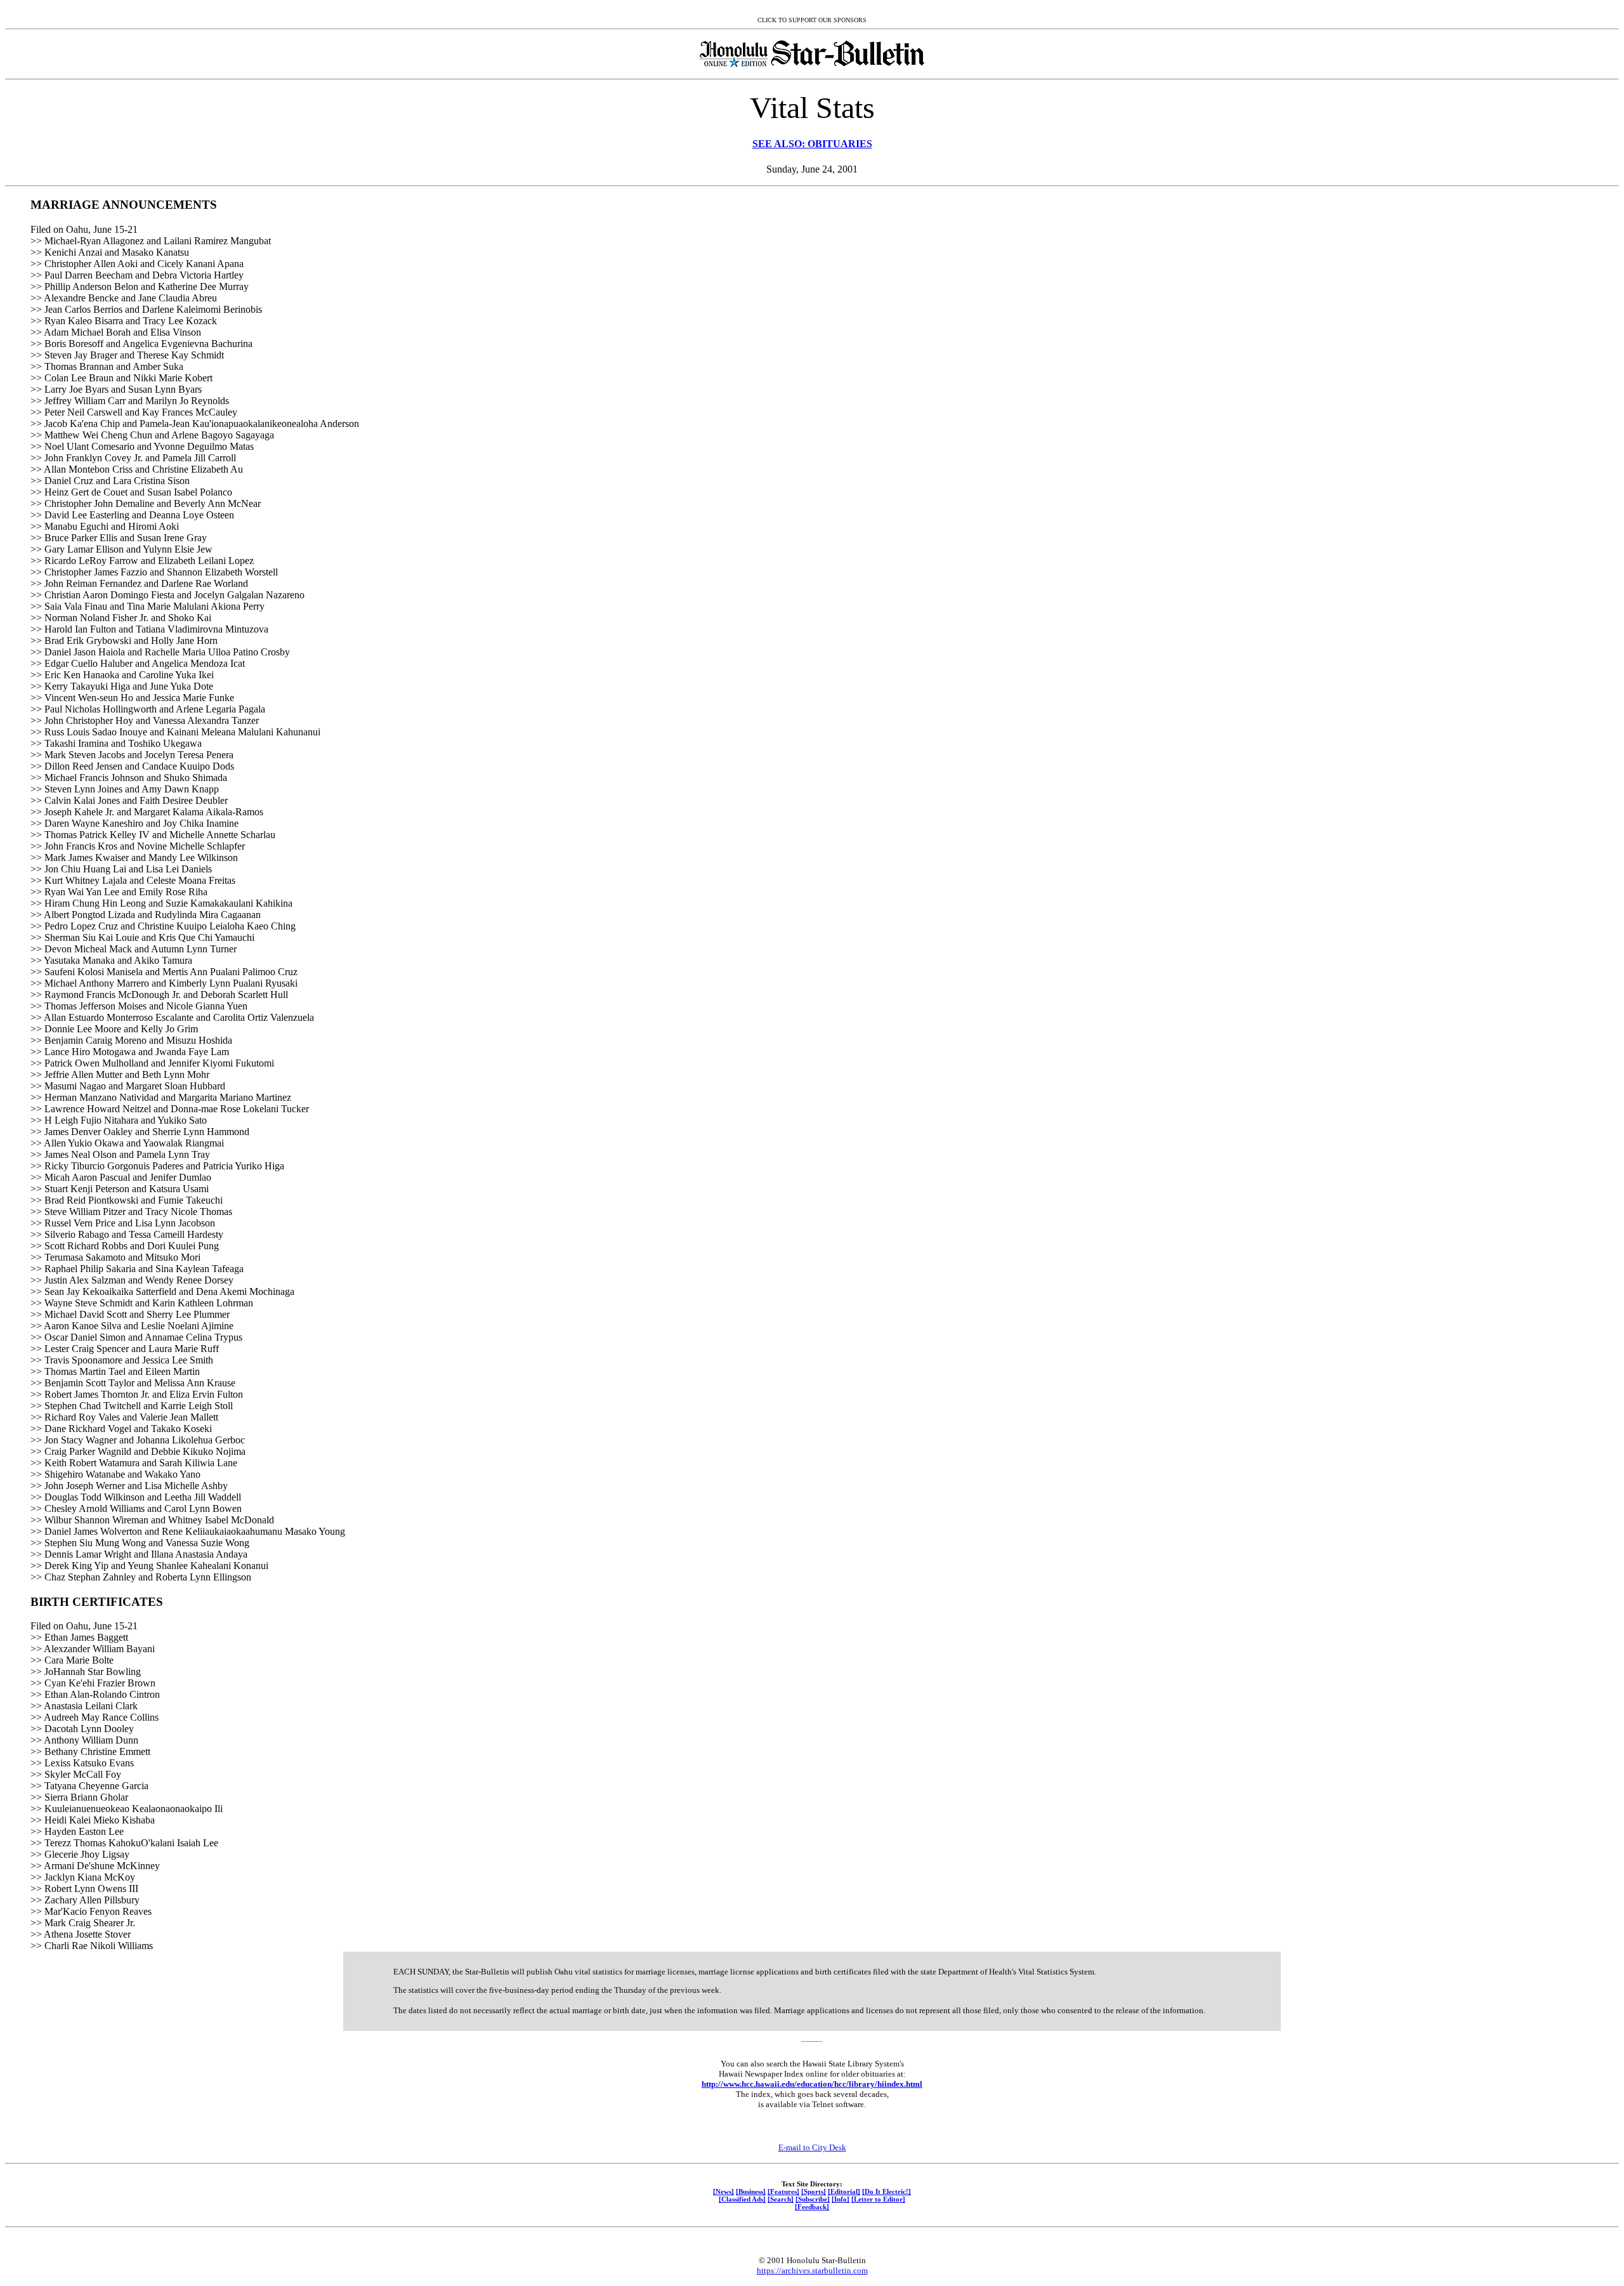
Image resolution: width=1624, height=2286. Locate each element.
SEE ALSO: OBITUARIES (812, 144)
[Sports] (814, 2191)
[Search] (781, 2199)
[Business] (751, 2191)
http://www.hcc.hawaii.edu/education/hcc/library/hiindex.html (812, 2084)
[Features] (783, 2191)
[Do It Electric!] (887, 2191)
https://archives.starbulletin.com (812, 2270)
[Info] (841, 2199)
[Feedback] (812, 2207)
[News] (724, 2191)
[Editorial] (844, 2191)
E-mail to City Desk (812, 2147)
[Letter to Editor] (878, 2199)
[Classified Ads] (742, 2199)
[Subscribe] (813, 2199)
